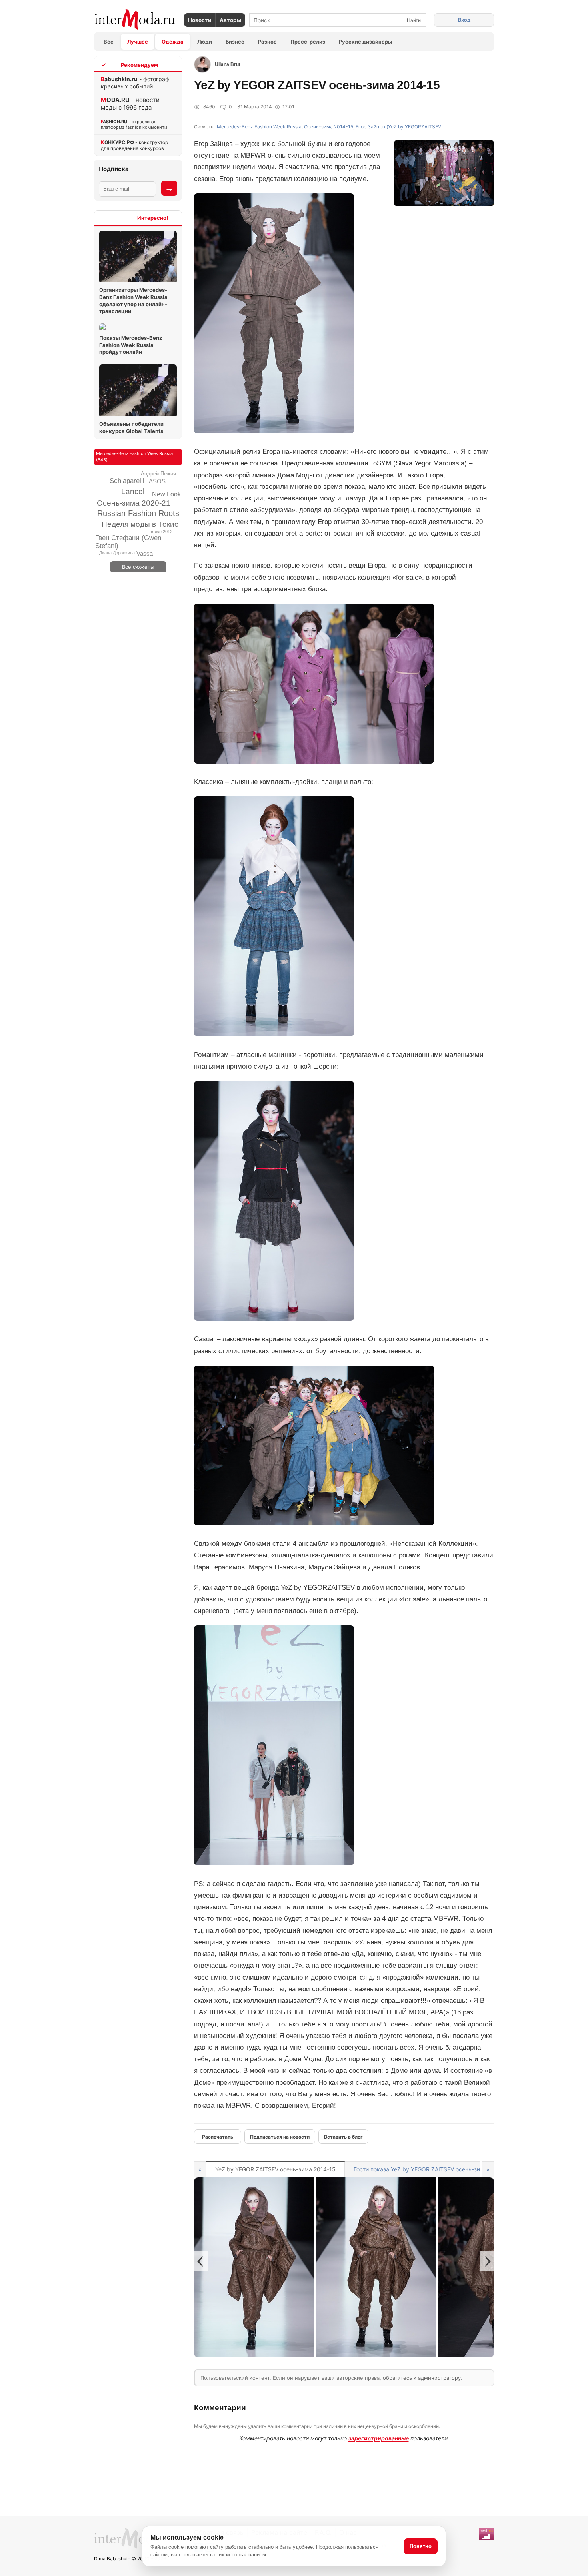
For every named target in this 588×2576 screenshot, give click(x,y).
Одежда (173, 42)
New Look (166, 494)
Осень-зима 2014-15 (329, 127)
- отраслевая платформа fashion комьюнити (134, 124)
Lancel (133, 491)
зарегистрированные (379, 2438)
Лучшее (138, 42)
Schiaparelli (127, 481)
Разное (267, 42)
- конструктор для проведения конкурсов (134, 145)
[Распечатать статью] (218, 2137)
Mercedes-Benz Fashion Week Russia (259, 127)
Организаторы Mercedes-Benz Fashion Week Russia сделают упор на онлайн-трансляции (133, 300)
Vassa (145, 553)
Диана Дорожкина (117, 553)
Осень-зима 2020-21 (134, 503)
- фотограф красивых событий (135, 83)
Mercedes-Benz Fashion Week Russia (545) (134, 457)
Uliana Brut (228, 64)
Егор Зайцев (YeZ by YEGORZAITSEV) (399, 127)
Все (109, 42)
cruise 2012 (161, 532)
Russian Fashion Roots (138, 513)
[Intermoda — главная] (135, 19)
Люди (205, 42)
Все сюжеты (138, 567)
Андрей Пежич (158, 474)
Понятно (421, 2546)
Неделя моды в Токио (140, 524)
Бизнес (235, 42)
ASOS (157, 481)
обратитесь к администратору (422, 2378)
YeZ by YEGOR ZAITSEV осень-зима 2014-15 (275, 2169)
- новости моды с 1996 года (130, 104)
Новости (200, 20)
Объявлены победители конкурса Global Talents (131, 427)
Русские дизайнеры (366, 42)
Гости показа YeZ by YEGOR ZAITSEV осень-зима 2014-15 (432, 2169)
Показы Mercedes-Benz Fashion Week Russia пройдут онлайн (131, 345)
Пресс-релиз (308, 42)
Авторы (230, 20)
